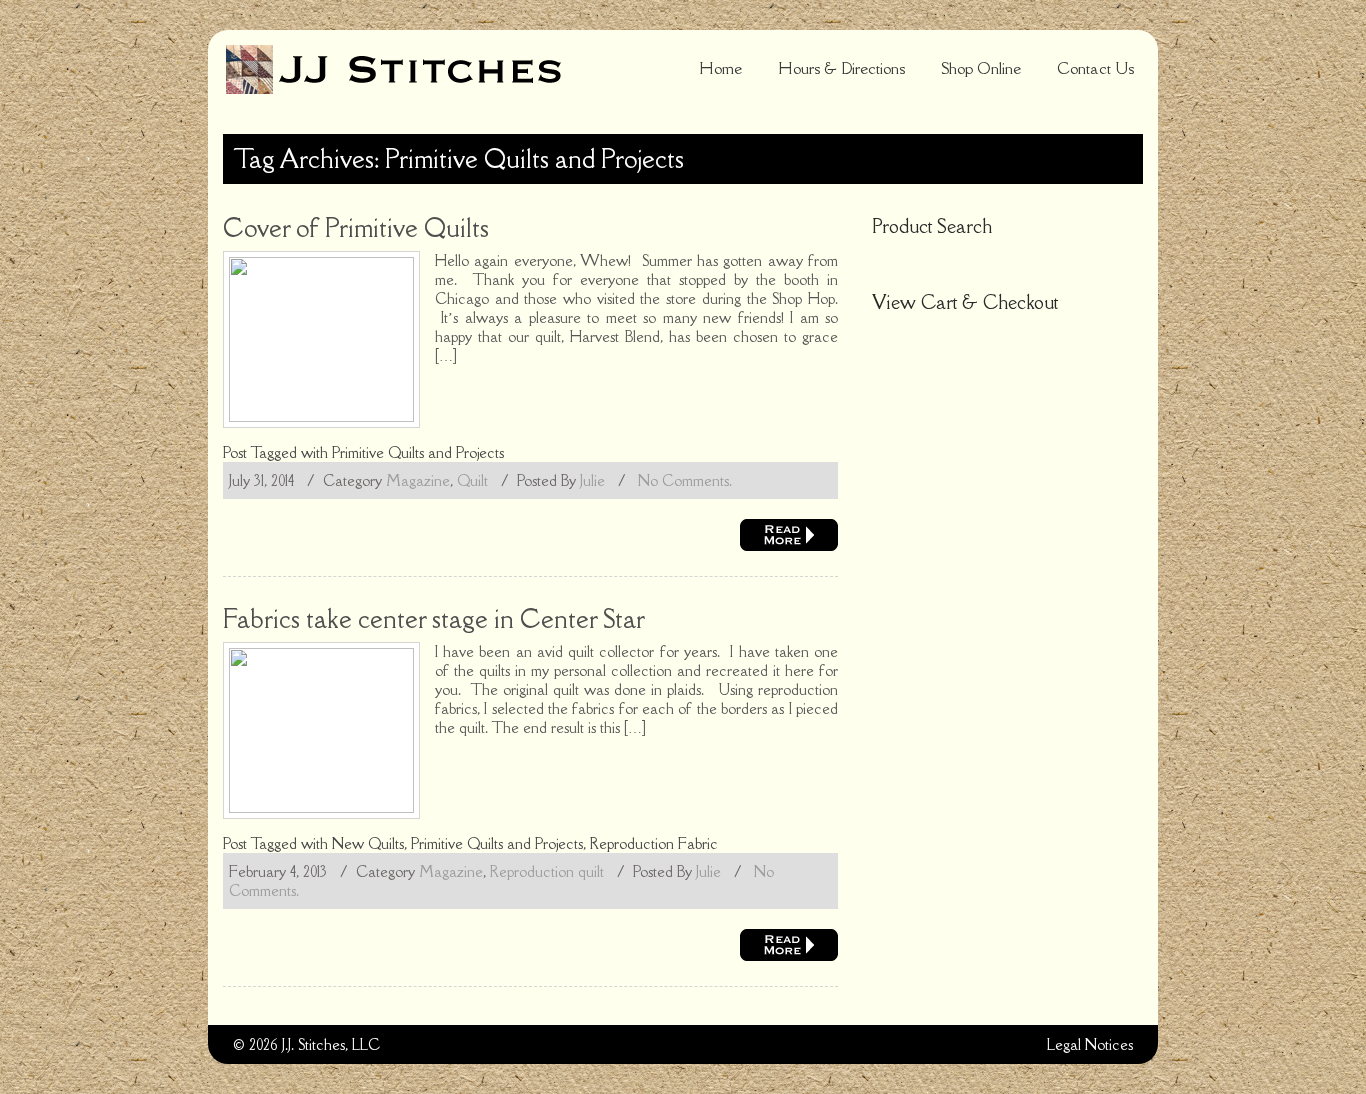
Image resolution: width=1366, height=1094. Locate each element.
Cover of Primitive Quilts (356, 227)
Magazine (418, 480)
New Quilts (368, 843)
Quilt (472, 480)
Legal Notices (1090, 1044)
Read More (789, 535)
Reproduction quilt (547, 871)
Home (720, 68)
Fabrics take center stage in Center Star (434, 618)
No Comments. (685, 480)
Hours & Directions (841, 68)
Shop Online (981, 68)
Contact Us (1095, 68)
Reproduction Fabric (654, 843)
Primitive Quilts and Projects (418, 452)
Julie (592, 480)
